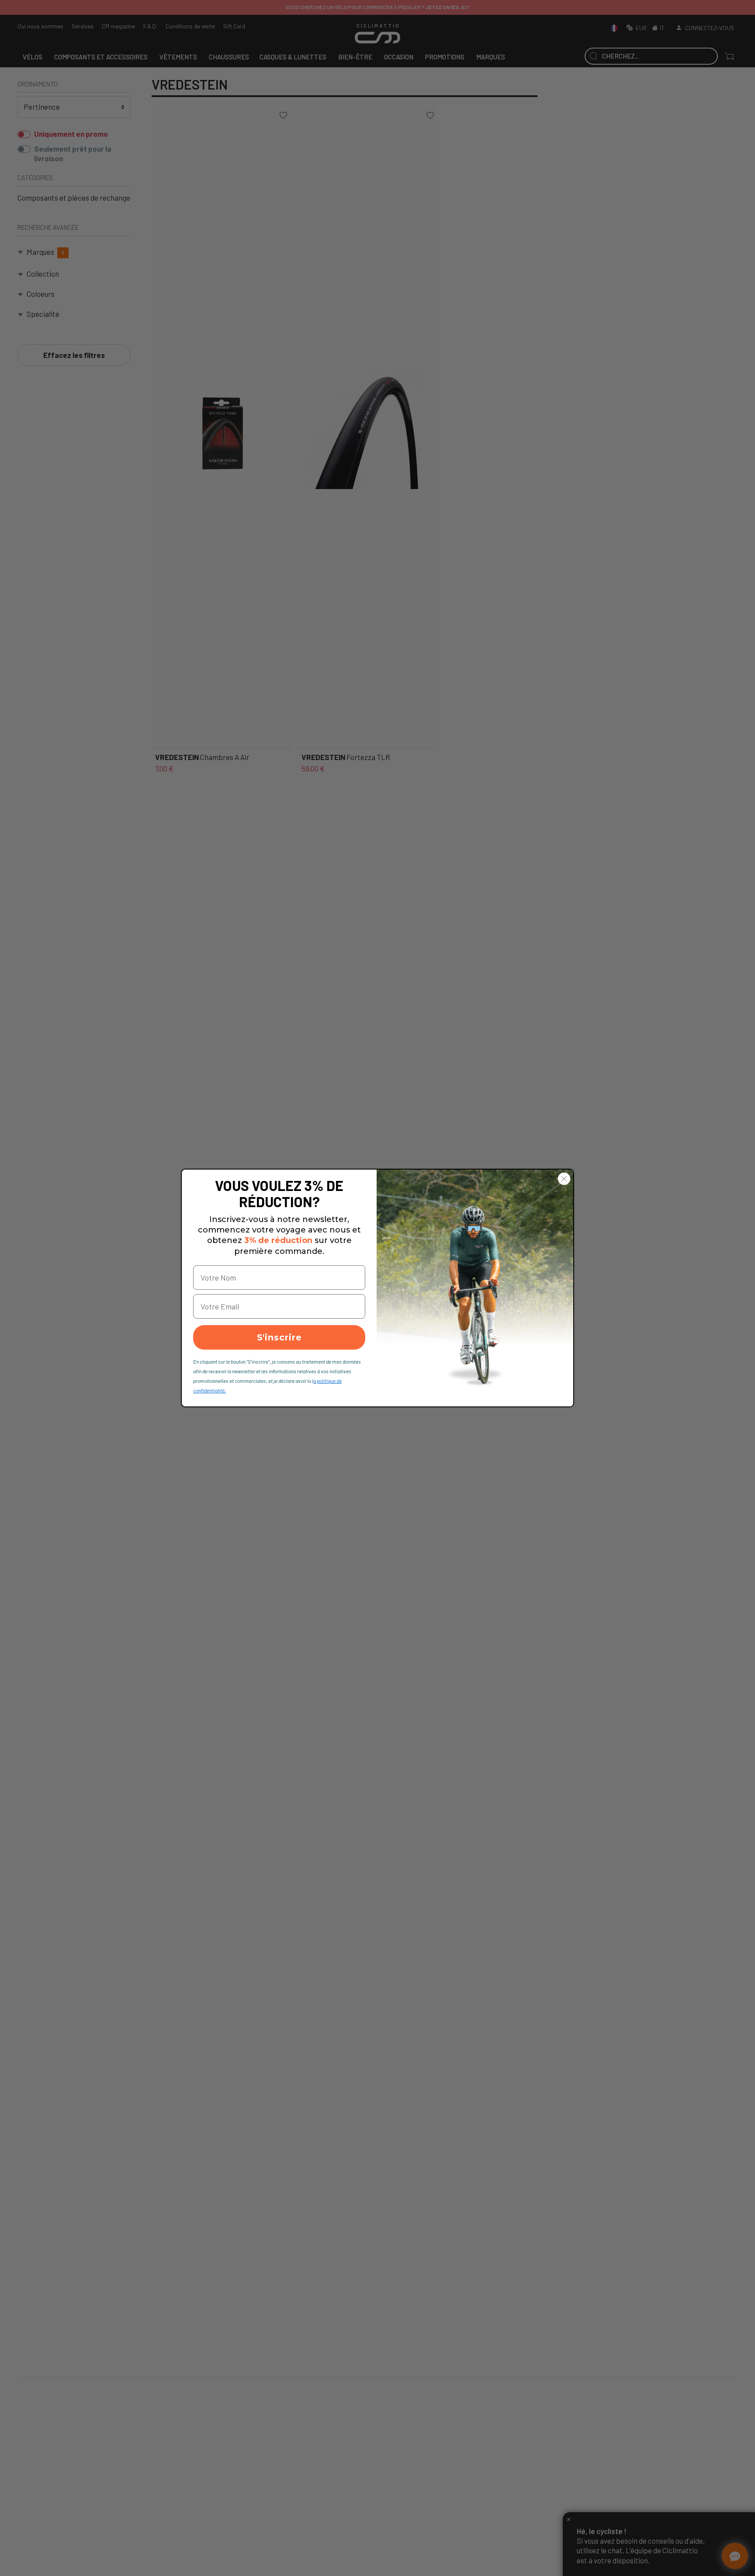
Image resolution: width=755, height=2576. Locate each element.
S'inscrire (279, 1337)
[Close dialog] (564, 1179)
